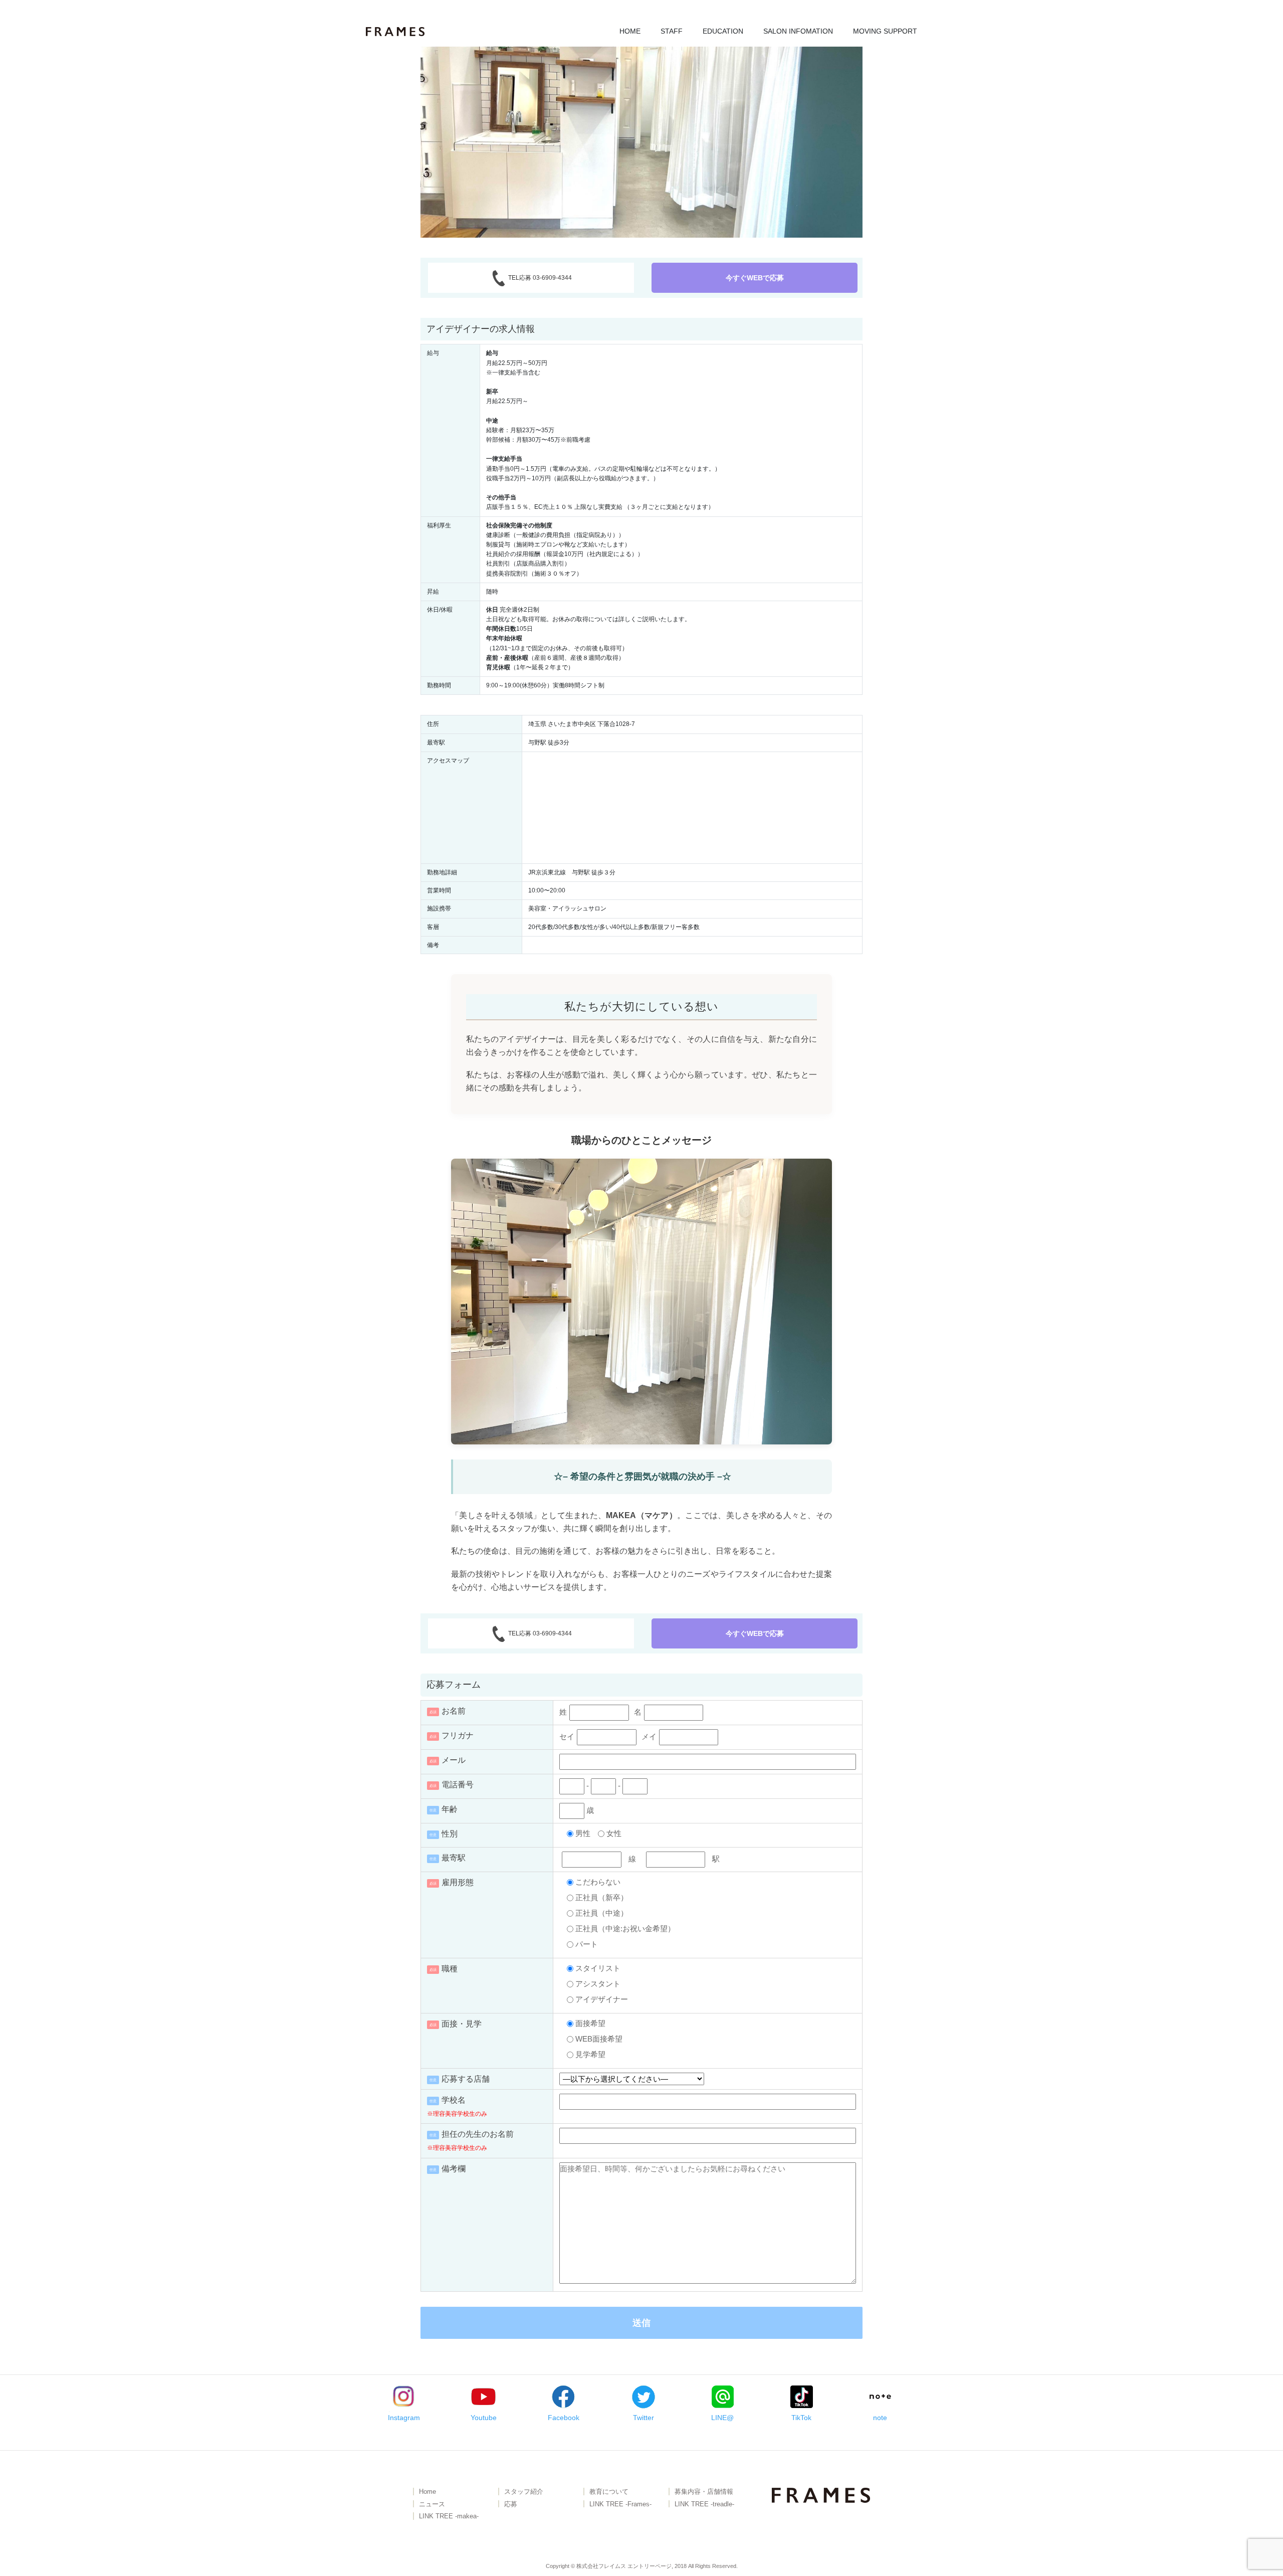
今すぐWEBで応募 (755, 278)
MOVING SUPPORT (885, 31)
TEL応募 (539, 278)
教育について (609, 2492)
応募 (511, 2505)
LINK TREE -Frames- (620, 2505)
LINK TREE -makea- (449, 2517)
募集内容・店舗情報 (704, 2492)
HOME (630, 31)
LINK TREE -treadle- (704, 2505)
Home (427, 2492)
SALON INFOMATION (798, 31)
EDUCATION (723, 31)
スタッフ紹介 (524, 2492)
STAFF (672, 31)
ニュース (432, 2505)
